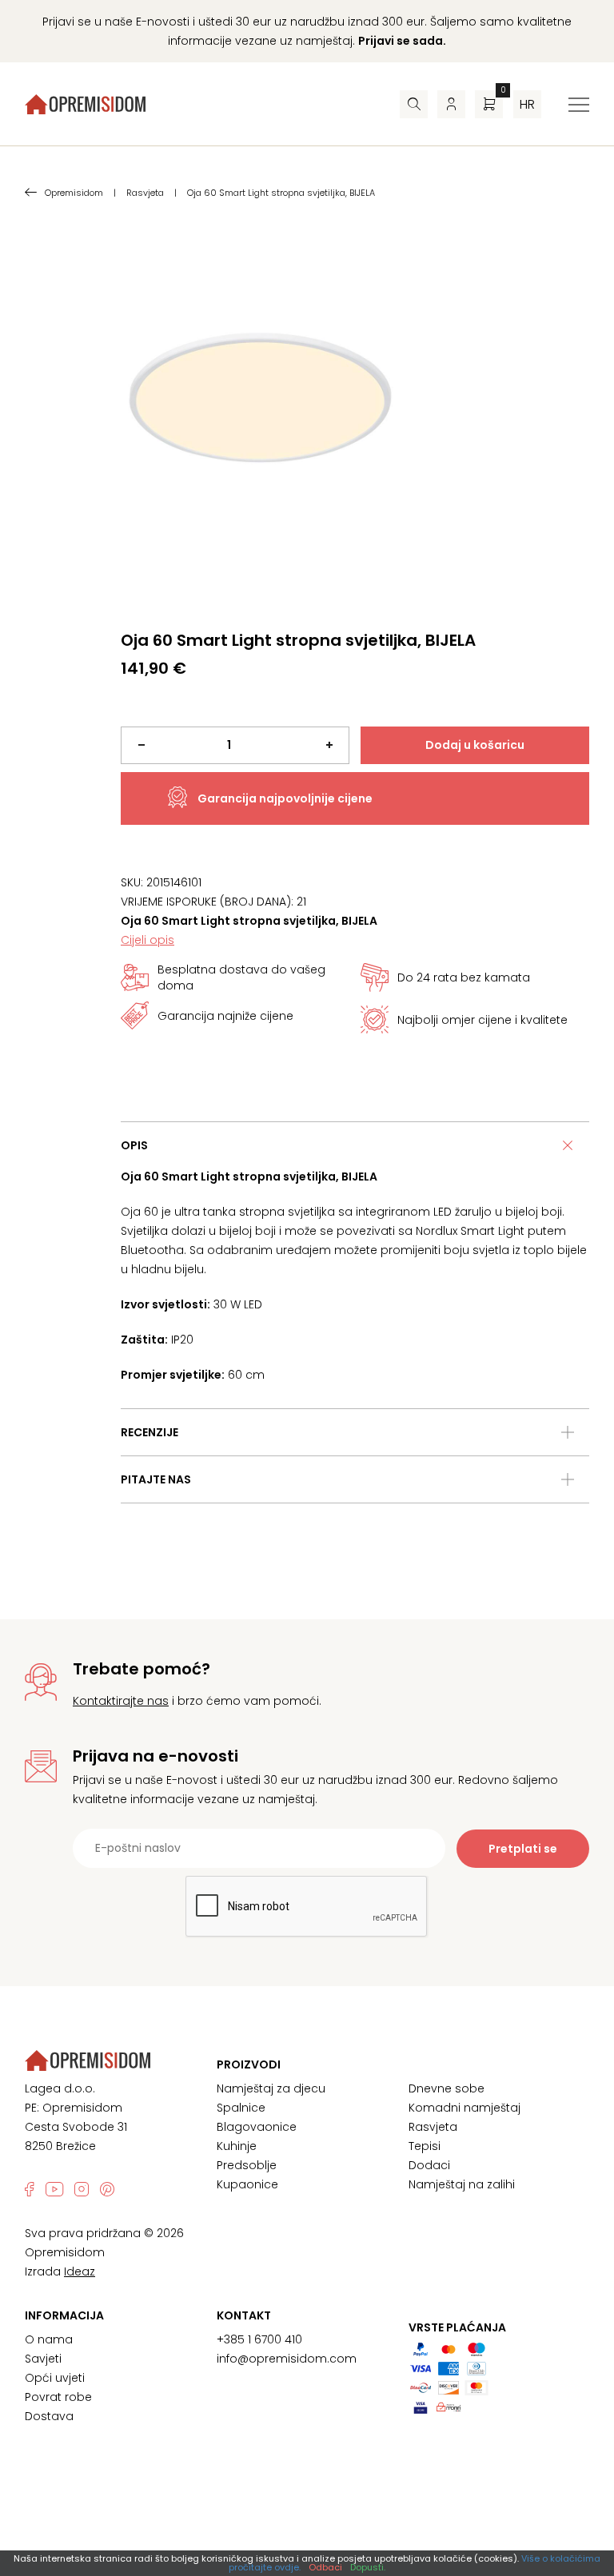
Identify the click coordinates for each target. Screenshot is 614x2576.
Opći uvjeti (55, 2378)
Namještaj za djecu (271, 2088)
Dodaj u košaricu (475, 745)
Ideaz (80, 2271)
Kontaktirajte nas (121, 1701)
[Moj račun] (451, 104)
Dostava (49, 2416)
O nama (49, 2339)
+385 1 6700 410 (259, 2339)
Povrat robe (58, 2397)
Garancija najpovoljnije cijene (285, 798)
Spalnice (241, 2108)
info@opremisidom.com (287, 2359)
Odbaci (325, 2567)
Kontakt (244, 2315)
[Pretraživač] (414, 104)
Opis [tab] (134, 1145)
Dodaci (429, 2165)
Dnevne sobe (447, 2088)
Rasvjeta (433, 2127)
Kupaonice (247, 2184)
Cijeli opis (148, 940)
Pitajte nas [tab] (156, 1479)
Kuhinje (237, 2146)
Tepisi (425, 2146)
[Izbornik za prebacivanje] (579, 105)
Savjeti (43, 2359)
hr (527, 104)
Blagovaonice (257, 2127)
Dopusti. (368, 2567)
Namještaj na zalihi (462, 2184)
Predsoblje (247, 2165)
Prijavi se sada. (402, 41)
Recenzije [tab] (150, 1432)
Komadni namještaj (464, 2108)
